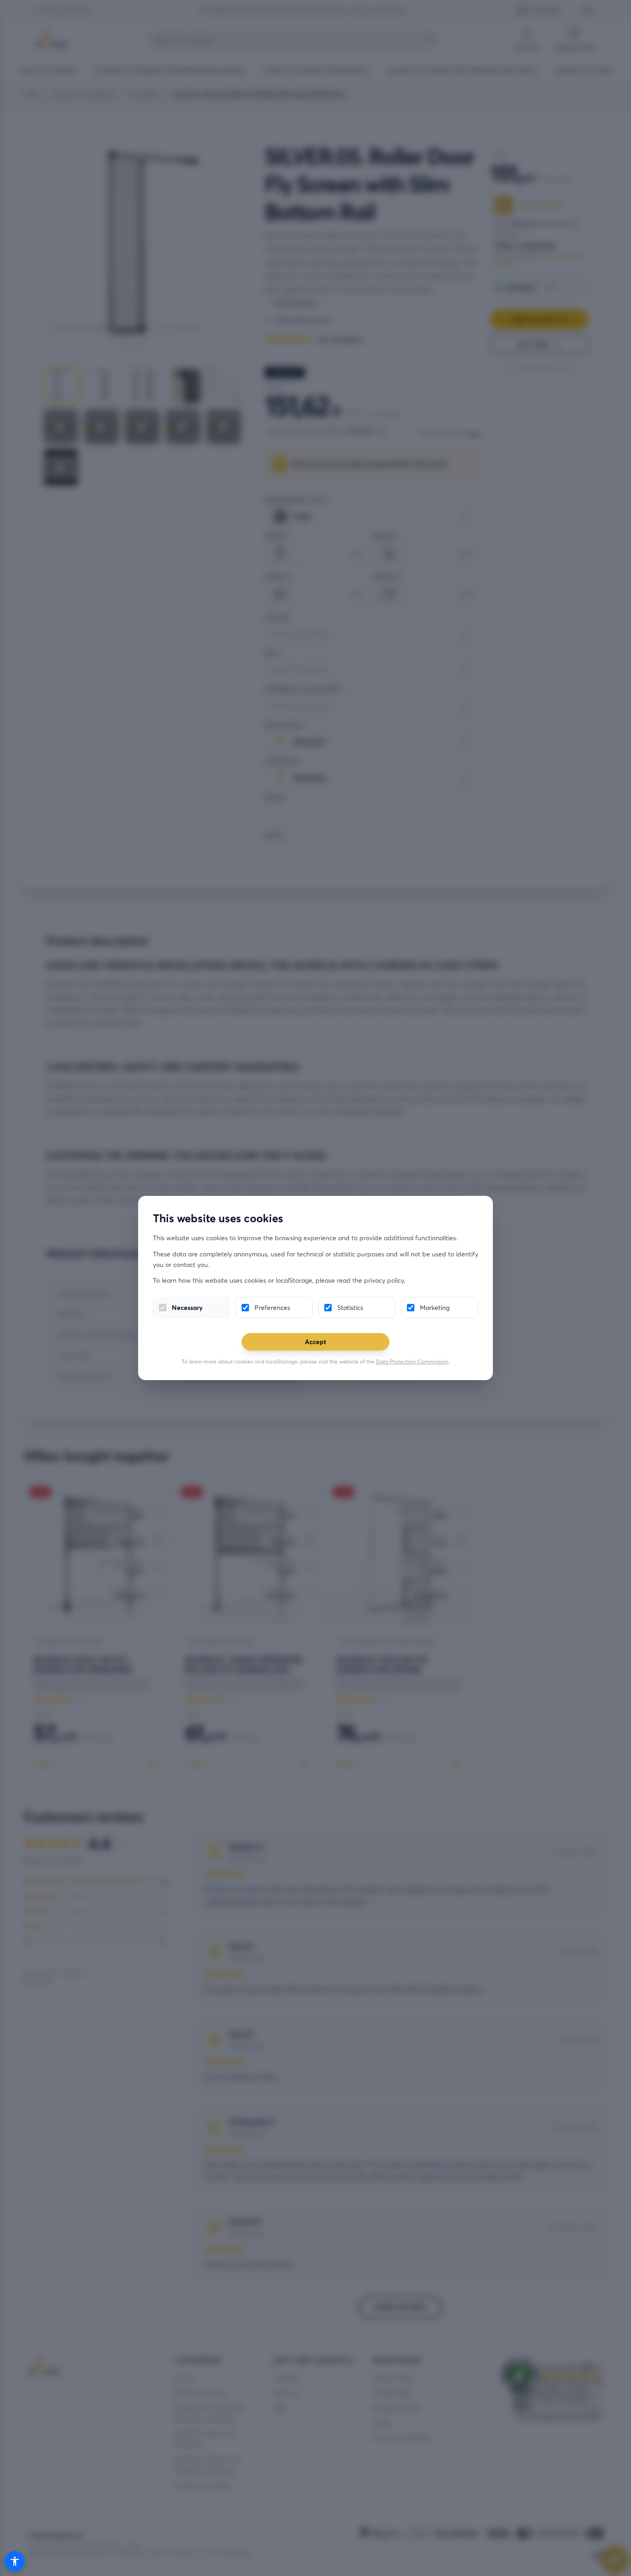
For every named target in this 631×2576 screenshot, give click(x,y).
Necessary (187, 1307)
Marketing (435, 1307)
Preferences (272, 1307)
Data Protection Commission (412, 1361)
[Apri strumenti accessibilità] (15, 2561)
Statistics (350, 1307)
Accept (315, 1342)
